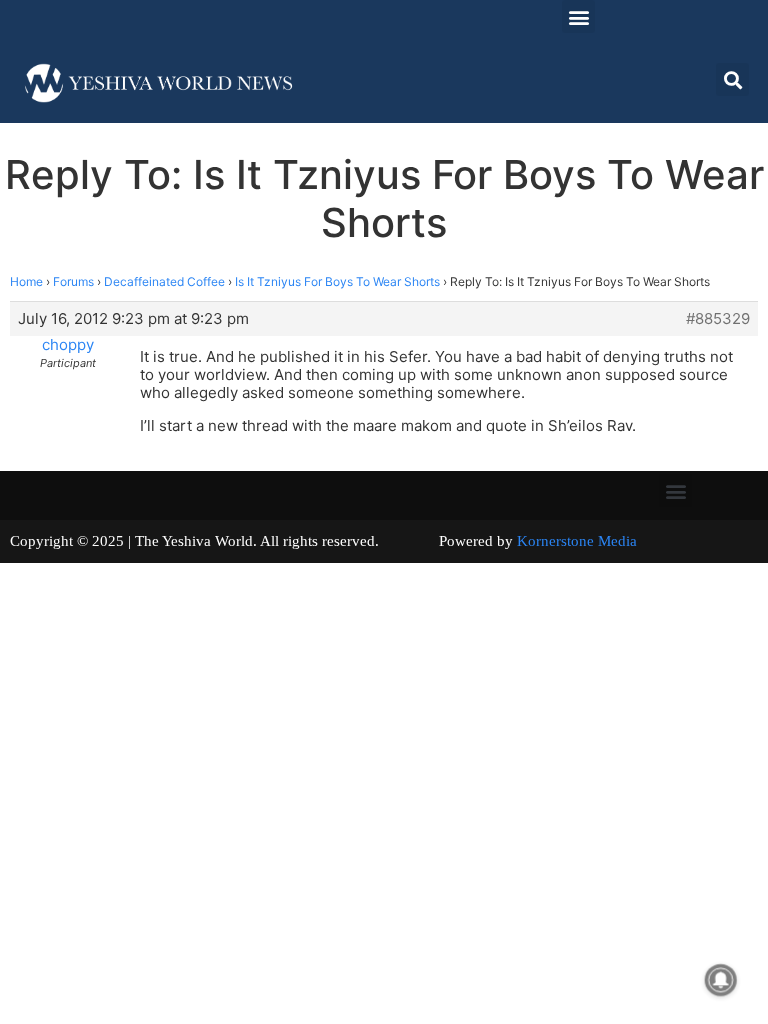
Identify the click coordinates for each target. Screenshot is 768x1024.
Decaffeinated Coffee (164, 281)
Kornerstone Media (577, 541)
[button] (578, 16)
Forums (73, 281)
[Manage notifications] (721, 980)
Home (26, 281)
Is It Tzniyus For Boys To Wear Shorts (337, 281)
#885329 (718, 319)
